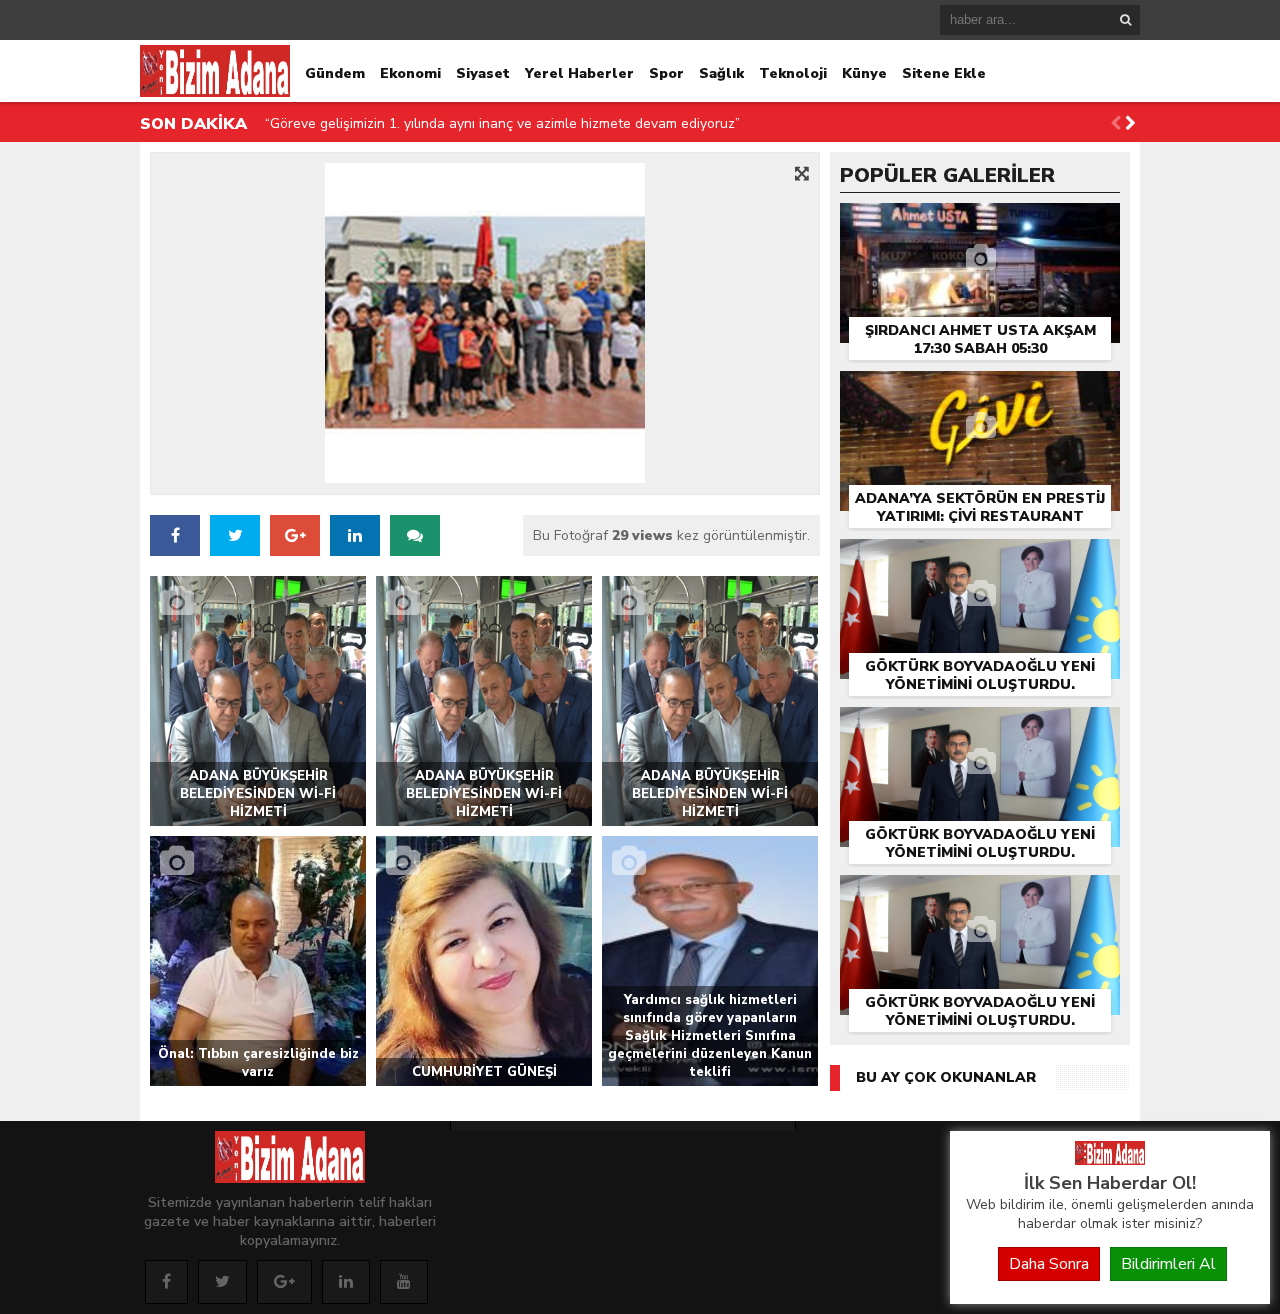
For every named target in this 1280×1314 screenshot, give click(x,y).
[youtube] (404, 1282)
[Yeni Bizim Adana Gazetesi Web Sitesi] (1110, 1160)
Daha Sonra (1049, 1264)
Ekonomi (410, 73)
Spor (666, 73)
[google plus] (295, 535)
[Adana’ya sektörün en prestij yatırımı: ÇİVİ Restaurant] (980, 392)
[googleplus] (284, 1282)
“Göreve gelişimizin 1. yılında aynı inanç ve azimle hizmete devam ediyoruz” (502, 123)
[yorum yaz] (415, 535)
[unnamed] (485, 323)
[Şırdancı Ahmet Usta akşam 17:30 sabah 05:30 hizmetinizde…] (980, 224)
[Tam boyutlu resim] (802, 173)
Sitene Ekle (944, 73)
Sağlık (721, 73)
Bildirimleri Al (1168, 1264)
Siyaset (483, 73)
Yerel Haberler (579, 73)
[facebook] (175, 535)
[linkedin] (346, 1282)
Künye (864, 73)
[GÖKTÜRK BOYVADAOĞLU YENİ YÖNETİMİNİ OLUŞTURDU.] (980, 560)
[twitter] (235, 535)
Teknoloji (793, 73)
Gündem (335, 73)
